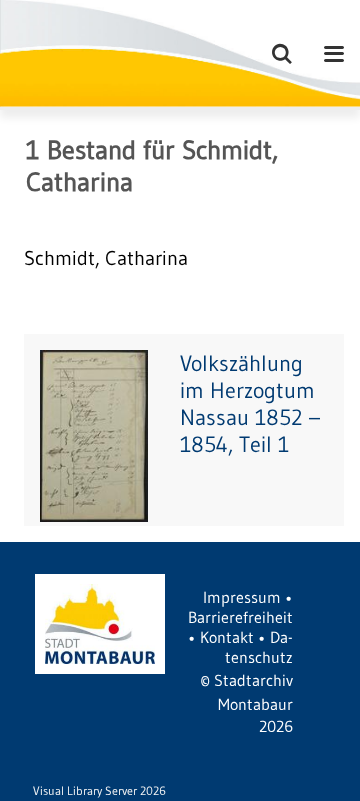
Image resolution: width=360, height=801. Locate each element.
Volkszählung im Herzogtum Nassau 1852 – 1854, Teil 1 (250, 404)
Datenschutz (259, 647)
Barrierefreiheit (240, 617)
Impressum (242, 597)
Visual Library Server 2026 (99, 790)
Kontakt (227, 637)
